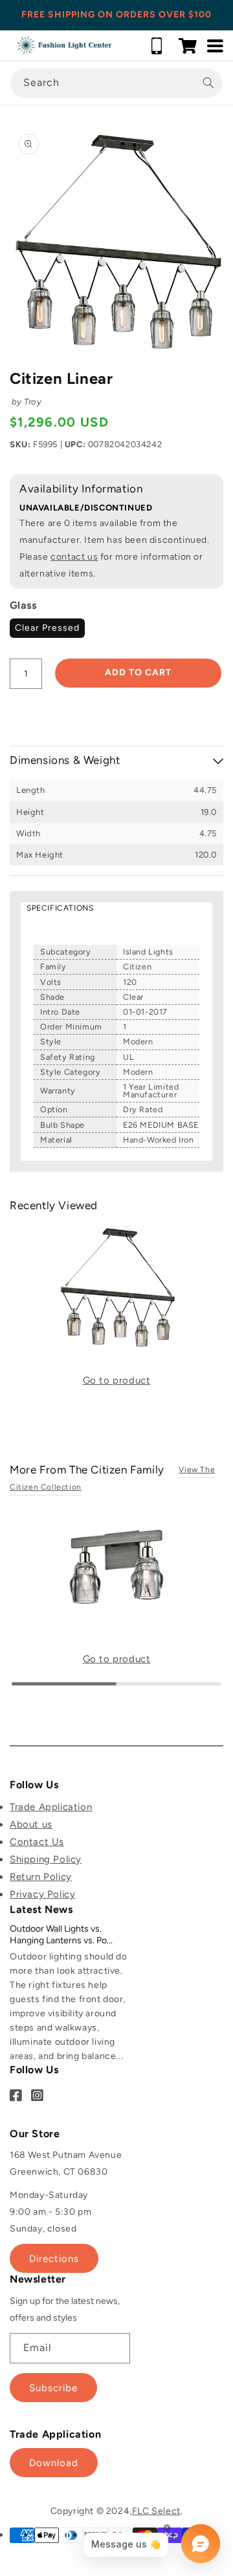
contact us (74, 557)
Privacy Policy (42, 1894)
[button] (188, 46)
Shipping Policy (46, 1859)
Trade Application (51, 1807)
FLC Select (156, 2511)
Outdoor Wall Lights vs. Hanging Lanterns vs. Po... (61, 1935)
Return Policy (41, 1877)
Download (54, 2463)
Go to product (117, 1380)
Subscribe (53, 2388)
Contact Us (37, 1842)
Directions (54, 2259)
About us (31, 1824)
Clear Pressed (47, 628)
